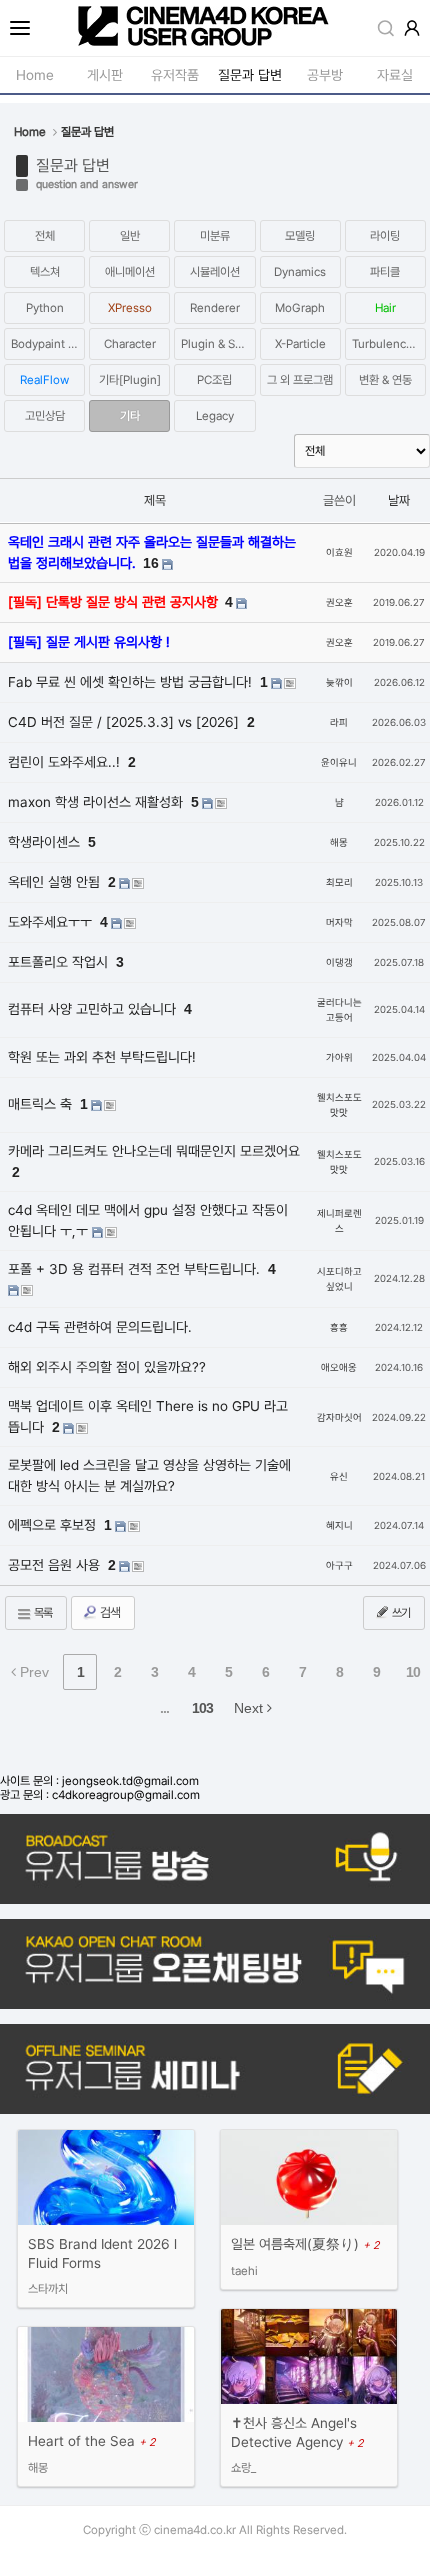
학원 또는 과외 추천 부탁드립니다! (102, 1057)
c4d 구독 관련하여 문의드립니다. (100, 1327)
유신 (339, 1476)
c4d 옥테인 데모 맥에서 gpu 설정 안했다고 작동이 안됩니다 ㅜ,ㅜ (148, 1220)
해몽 (339, 842)
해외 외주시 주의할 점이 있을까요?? (107, 1367)
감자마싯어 (339, 1417)
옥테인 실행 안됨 (56, 882)
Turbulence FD (389, 344)
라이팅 (385, 236)
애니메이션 (130, 272)
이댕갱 (339, 962)
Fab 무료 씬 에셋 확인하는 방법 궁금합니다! (132, 682)
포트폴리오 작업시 (60, 962)
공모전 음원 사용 (56, 1565)
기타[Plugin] (130, 380)
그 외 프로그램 (300, 380)
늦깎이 (339, 682)
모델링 (300, 236)
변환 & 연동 (385, 380)
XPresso (130, 308)
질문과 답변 (73, 165)
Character (130, 344)
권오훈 (339, 602)
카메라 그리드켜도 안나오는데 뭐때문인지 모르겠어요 (154, 1151)
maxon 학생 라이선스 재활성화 (97, 802)
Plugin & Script (218, 344)
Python (45, 308)
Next (250, 1708)
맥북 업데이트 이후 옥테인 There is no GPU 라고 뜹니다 (148, 1416)
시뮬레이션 (215, 272)
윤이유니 (339, 762)
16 (151, 563)
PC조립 (214, 380)
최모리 (339, 882)
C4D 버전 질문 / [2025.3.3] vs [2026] (125, 722)
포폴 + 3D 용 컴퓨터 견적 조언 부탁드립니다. (136, 1269)
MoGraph (300, 308)
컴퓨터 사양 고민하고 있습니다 (94, 1009)
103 (202, 1708)
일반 (130, 236)
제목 (155, 500)
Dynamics (300, 272)
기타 (130, 416)
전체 (45, 236)
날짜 (399, 500)
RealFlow (44, 380)
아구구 (339, 1565)
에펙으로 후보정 (54, 1525)
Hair (385, 308)
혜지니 (339, 1525)
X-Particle (300, 344)
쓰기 (400, 1613)
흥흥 (339, 1327)
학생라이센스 (46, 842)
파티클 (385, 272)
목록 (42, 1613)
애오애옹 (339, 1367)
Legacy (215, 416)
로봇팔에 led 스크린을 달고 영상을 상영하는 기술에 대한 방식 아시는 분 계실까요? (149, 1475)
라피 (339, 722)
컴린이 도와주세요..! (66, 762)
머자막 (339, 922)
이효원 (339, 552)
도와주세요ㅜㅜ (52, 922)
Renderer (215, 308)
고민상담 (45, 416)
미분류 (215, 236)
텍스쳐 (45, 272)
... (164, 1708)
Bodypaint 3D (47, 344)
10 (413, 1672)
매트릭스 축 (42, 1104)
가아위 (339, 1057)
